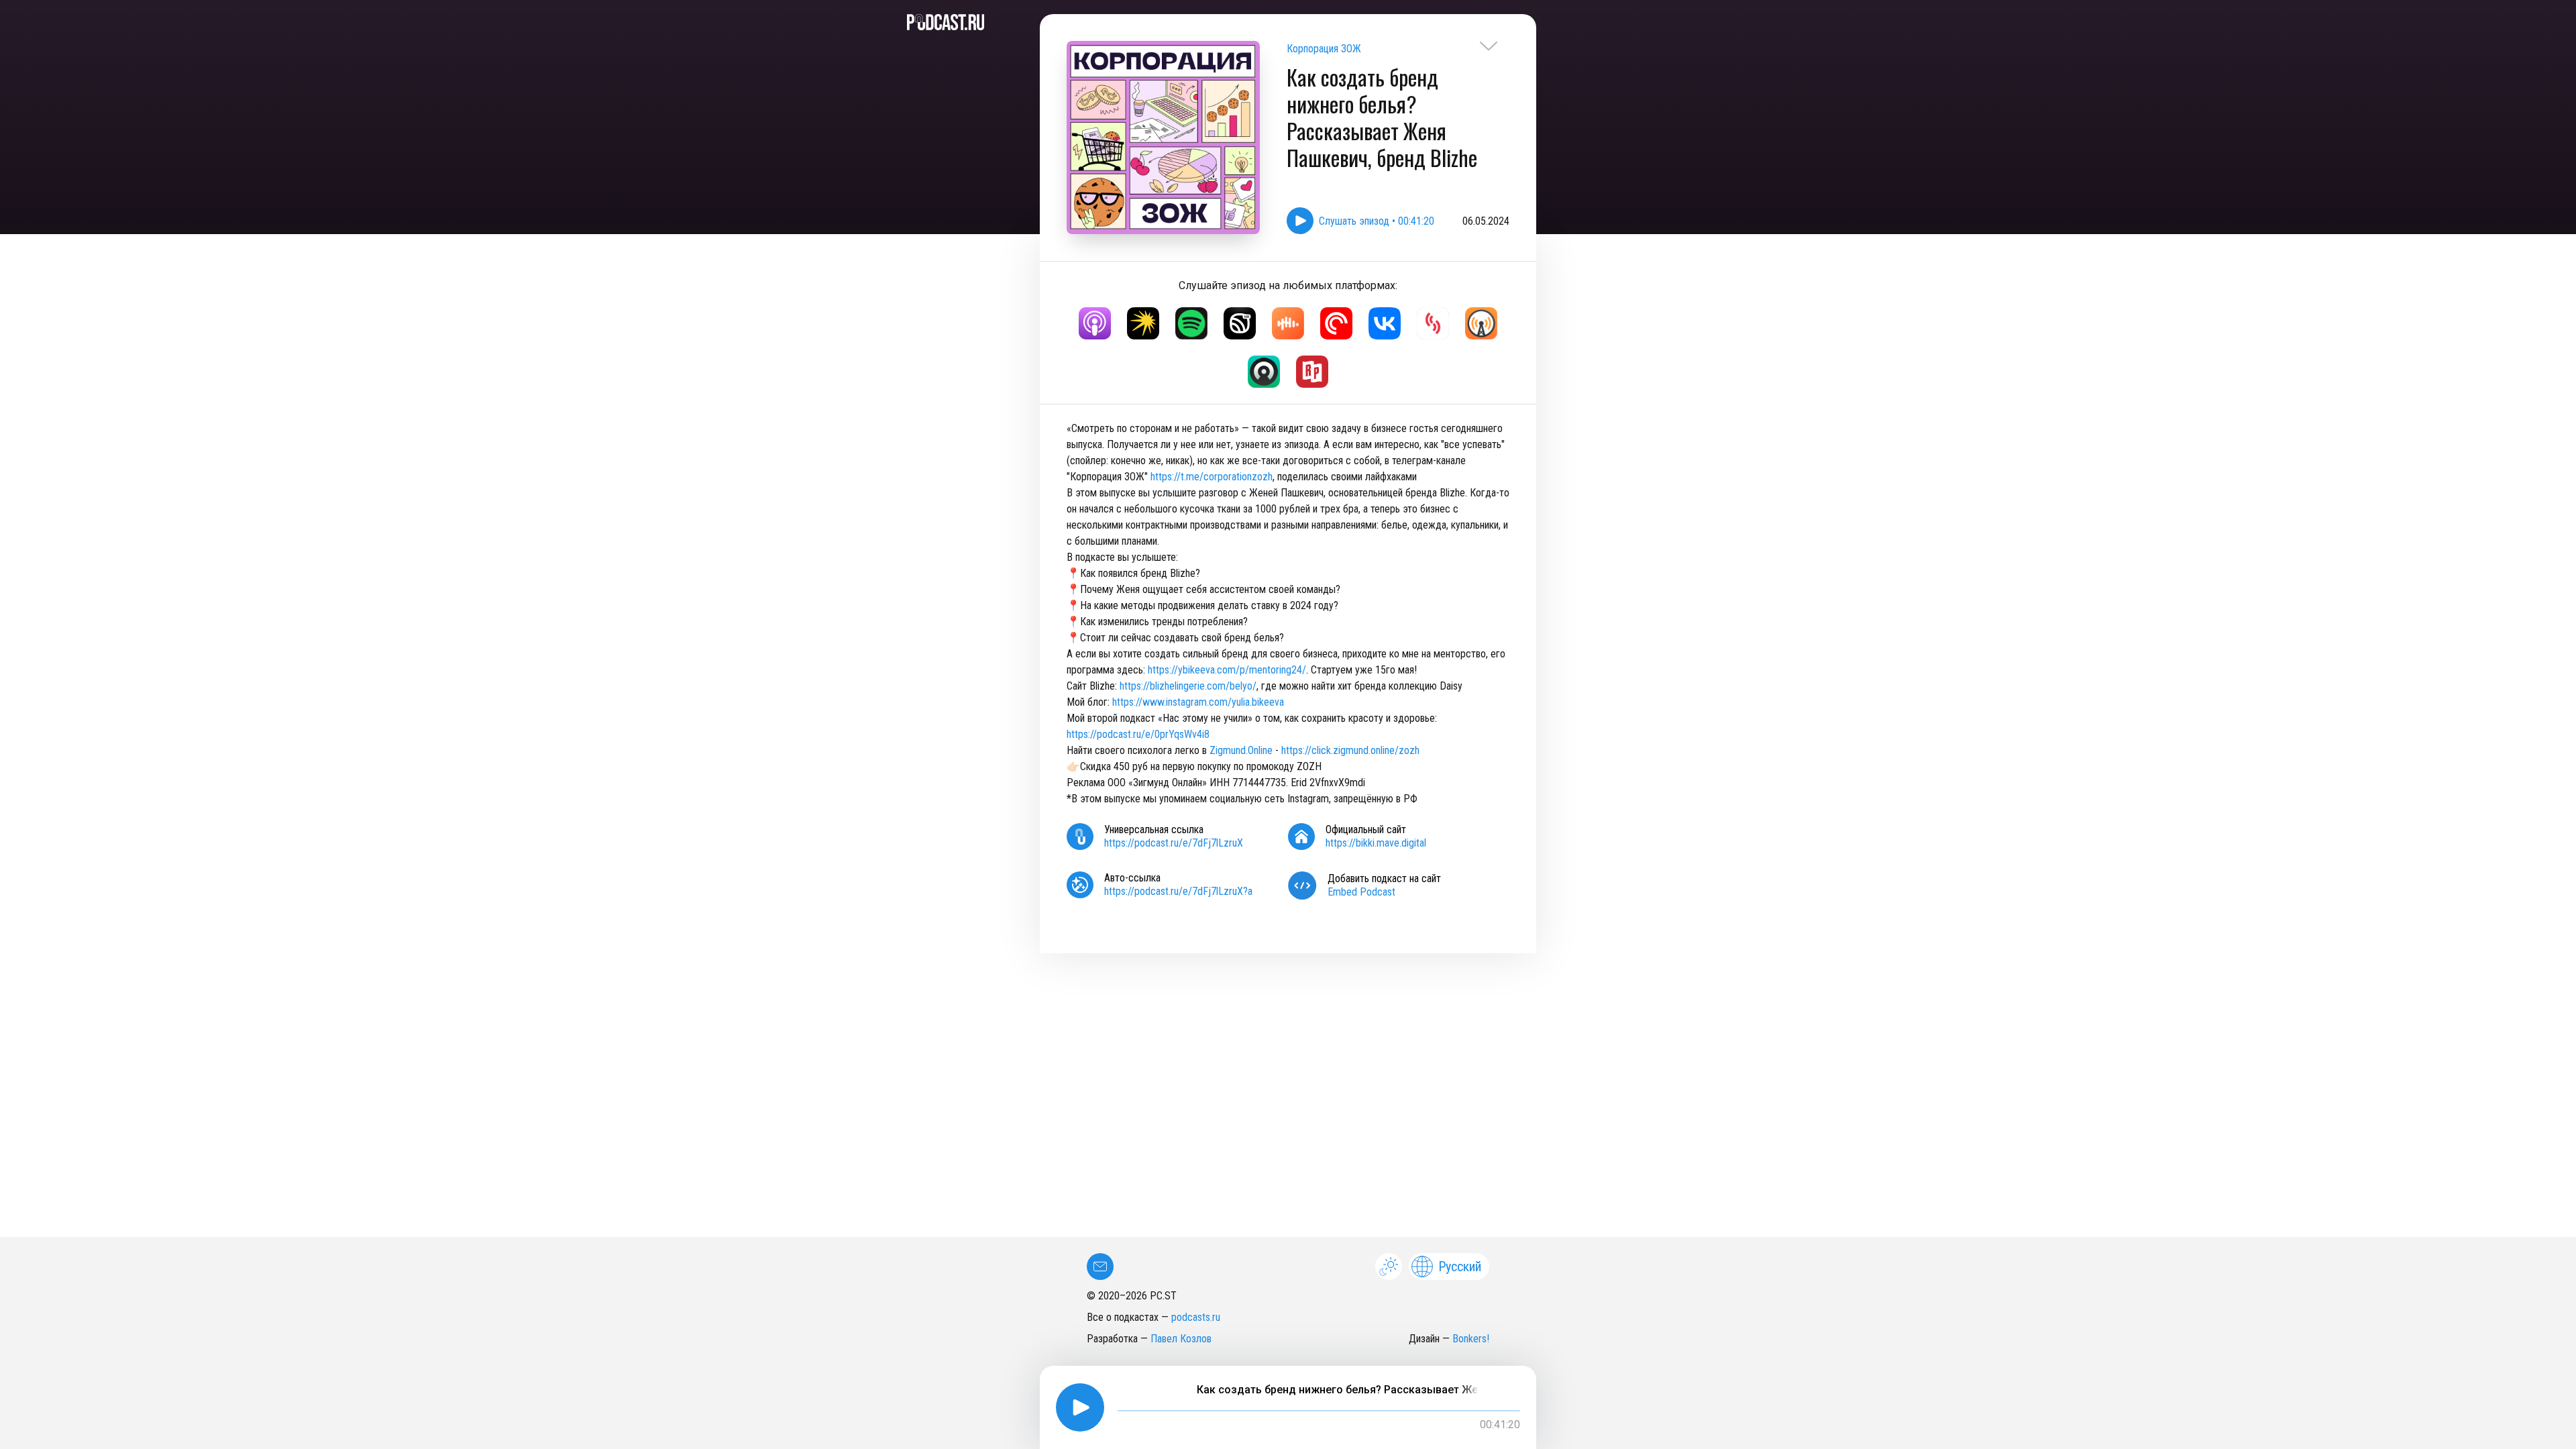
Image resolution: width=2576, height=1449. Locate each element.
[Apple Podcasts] (1095, 323)
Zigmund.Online (1241, 750)
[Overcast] (1481, 323)
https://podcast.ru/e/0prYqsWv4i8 (1138, 734)
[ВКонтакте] (1385, 323)
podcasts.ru (1196, 1317)
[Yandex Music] (1143, 323)
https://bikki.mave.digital (1376, 843)
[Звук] (1240, 323)
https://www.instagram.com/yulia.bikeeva (1198, 702)
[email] (1100, 1267)
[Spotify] (1191, 323)
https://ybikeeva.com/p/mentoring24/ (1227, 670)
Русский (1460, 1267)
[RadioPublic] (1312, 372)
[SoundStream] (1433, 323)
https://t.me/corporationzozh (1212, 477)
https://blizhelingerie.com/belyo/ (1188, 686)
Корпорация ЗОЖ (1324, 49)
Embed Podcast (1361, 892)
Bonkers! (1471, 1339)
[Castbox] (1288, 323)
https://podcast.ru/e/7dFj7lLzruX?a (1178, 891)
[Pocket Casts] (1336, 323)
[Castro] (1264, 372)
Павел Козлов (1181, 1339)
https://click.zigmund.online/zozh (1350, 750)
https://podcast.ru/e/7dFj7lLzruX (1174, 843)
